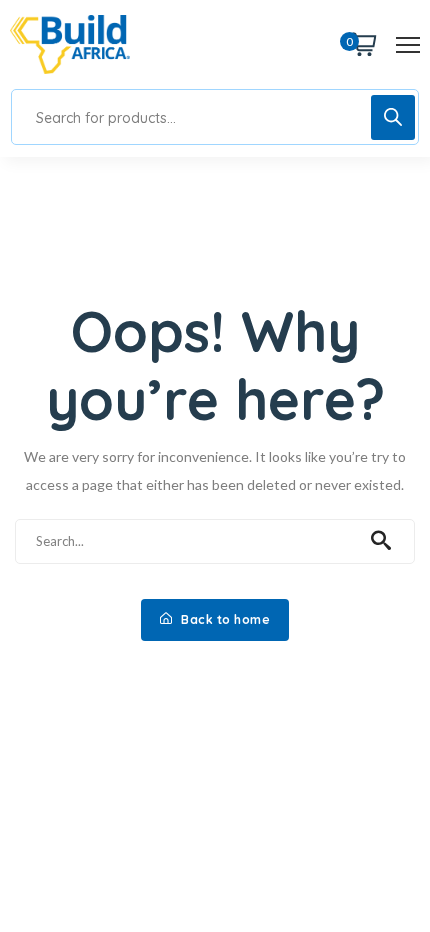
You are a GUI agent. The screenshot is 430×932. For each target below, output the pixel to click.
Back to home (224, 619)
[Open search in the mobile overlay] (215, 117)
